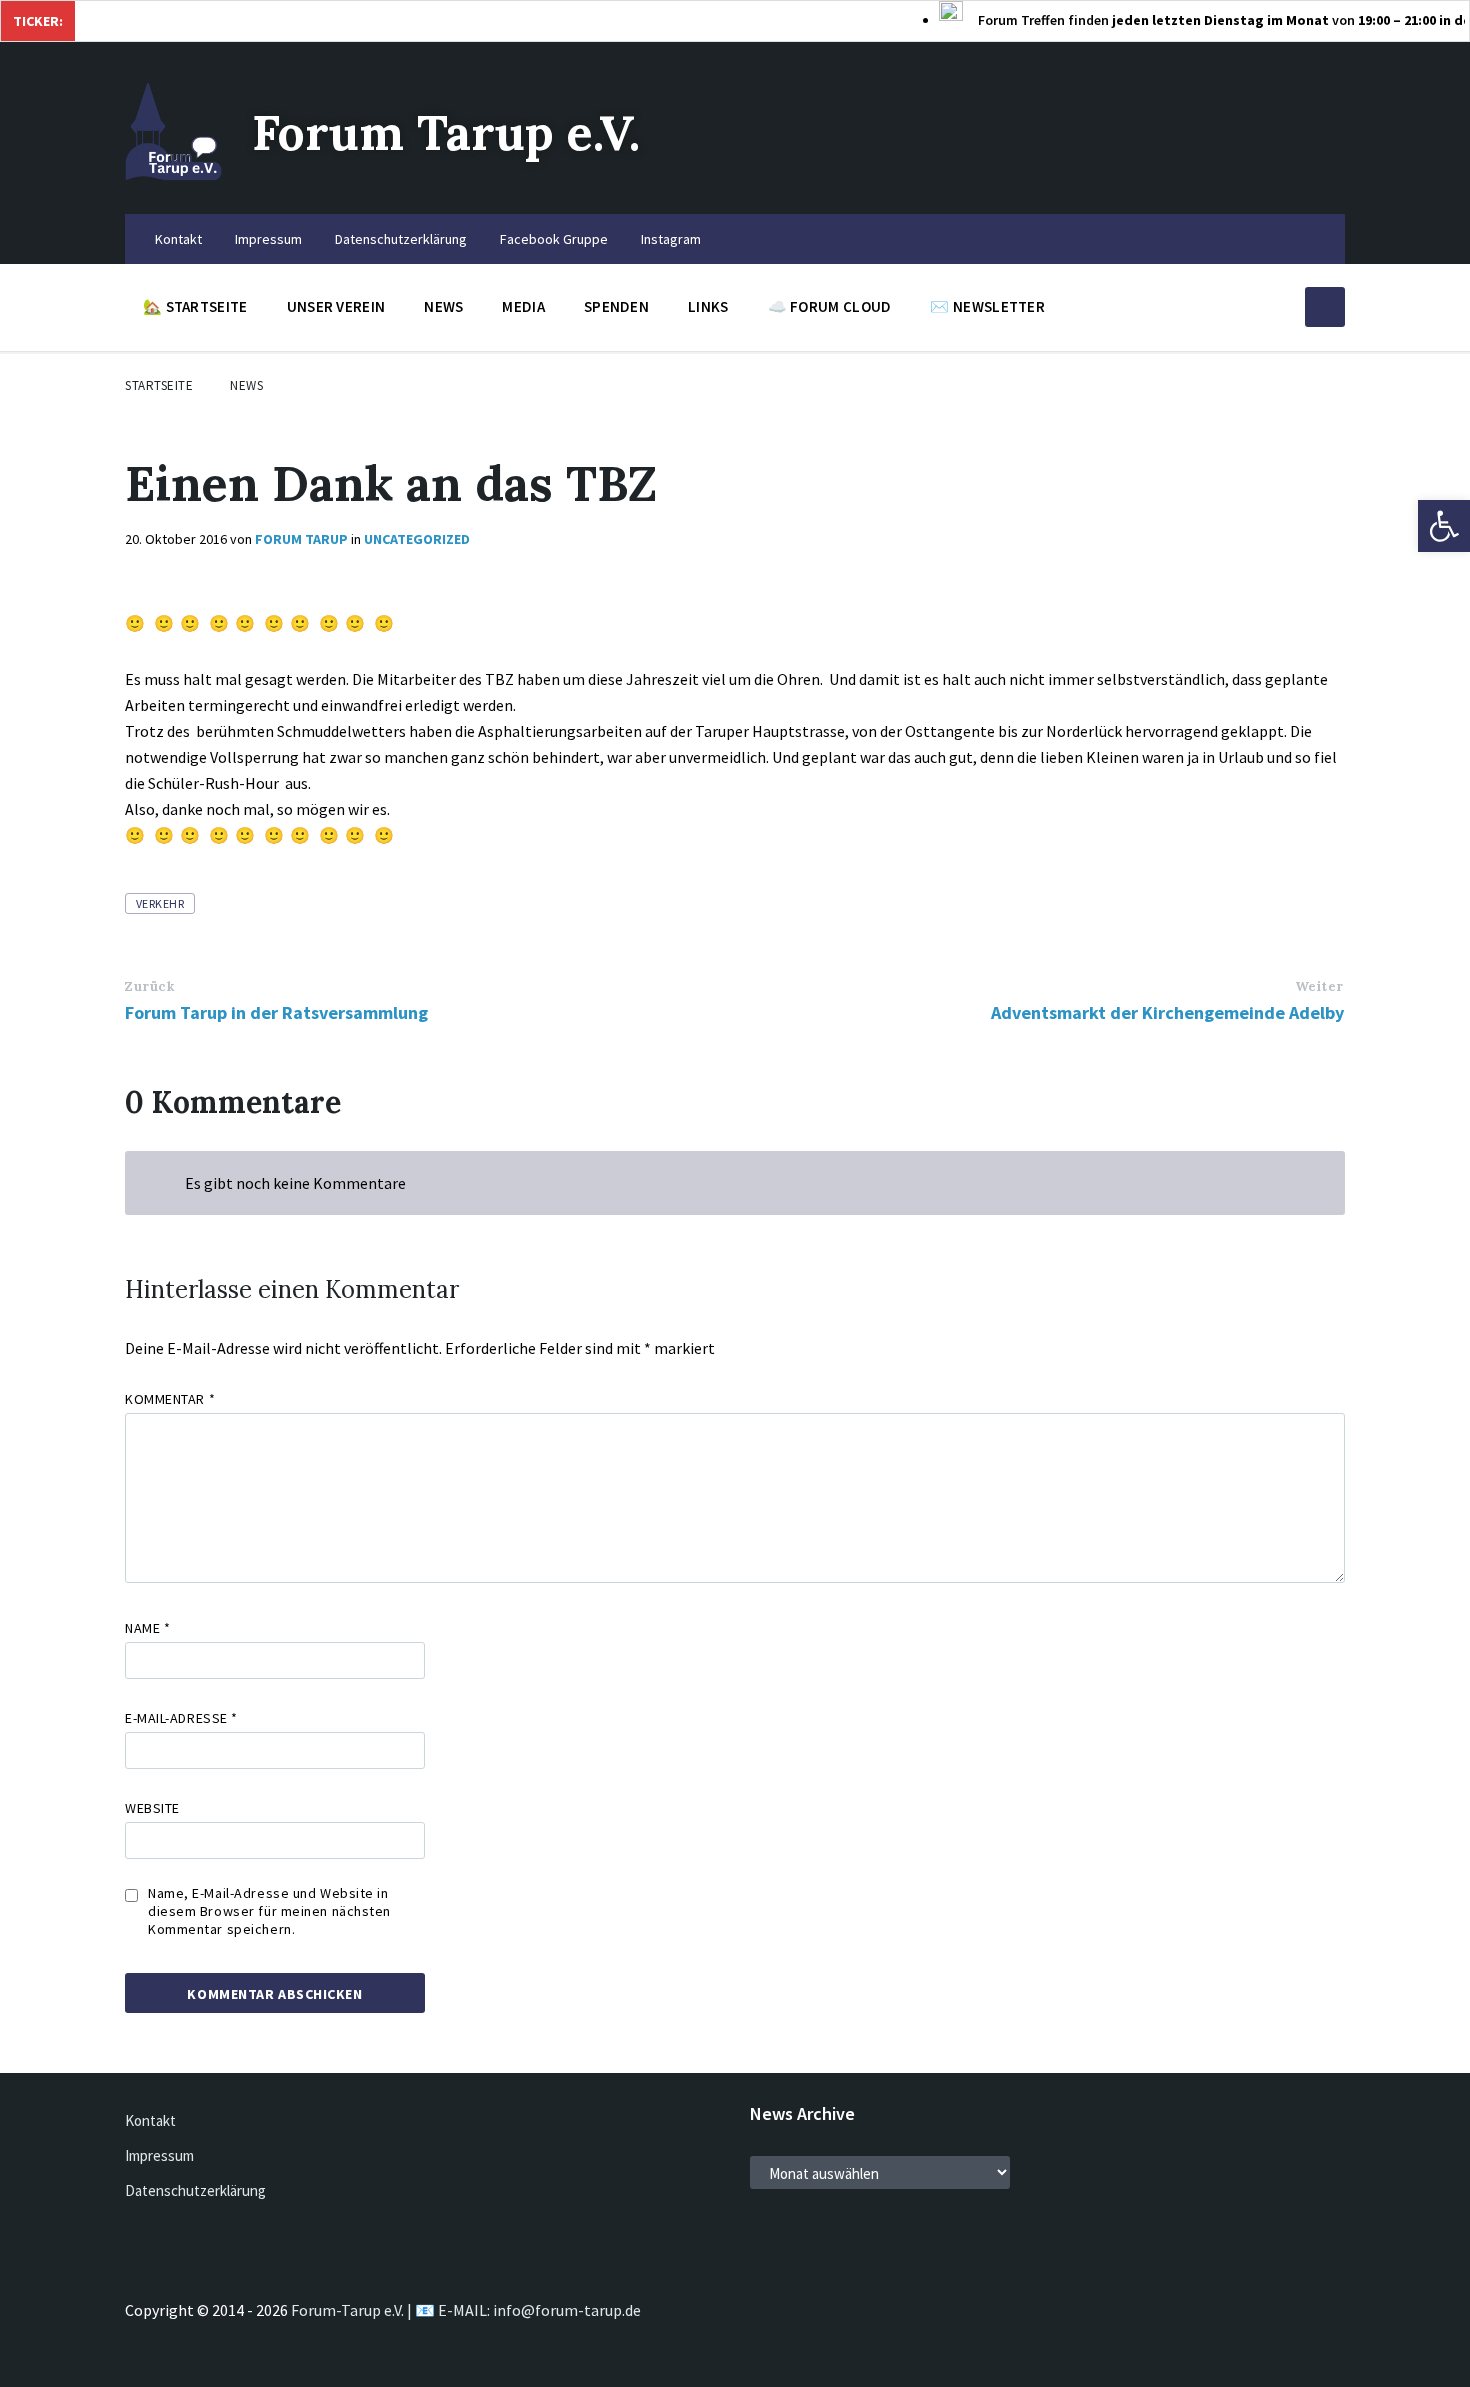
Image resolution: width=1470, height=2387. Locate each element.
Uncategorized (417, 539)
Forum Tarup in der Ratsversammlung (276, 1012)
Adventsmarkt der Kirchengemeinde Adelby (1167, 1012)
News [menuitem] (443, 306)
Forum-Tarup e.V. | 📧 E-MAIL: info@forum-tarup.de (466, 2310)
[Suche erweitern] (1325, 307)
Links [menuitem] (708, 306)
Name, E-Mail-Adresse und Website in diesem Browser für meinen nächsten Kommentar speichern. (269, 1911)
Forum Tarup (301, 539)
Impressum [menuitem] (268, 239)
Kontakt (150, 2120)
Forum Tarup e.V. (446, 132)
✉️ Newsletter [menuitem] (987, 306)
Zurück (149, 986)
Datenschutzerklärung (195, 2190)
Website (152, 1808)
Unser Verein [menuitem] (336, 306)
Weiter (1319, 986)
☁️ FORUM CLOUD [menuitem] (830, 306)
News (246, 385)
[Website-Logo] (173, 175)
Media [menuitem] (523, 306)
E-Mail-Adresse (181, 1718)
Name (147, 1628)
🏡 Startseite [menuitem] (195, 306)
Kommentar (170, 1399)
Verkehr (160, 903)
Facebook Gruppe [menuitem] (554, 239)
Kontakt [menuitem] (178, 239)
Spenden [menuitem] (616, 306)
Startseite (159, 385)
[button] (1444, 526)
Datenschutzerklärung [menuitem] (401, 239)
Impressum (159, 2155)
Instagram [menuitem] (671, 239)
